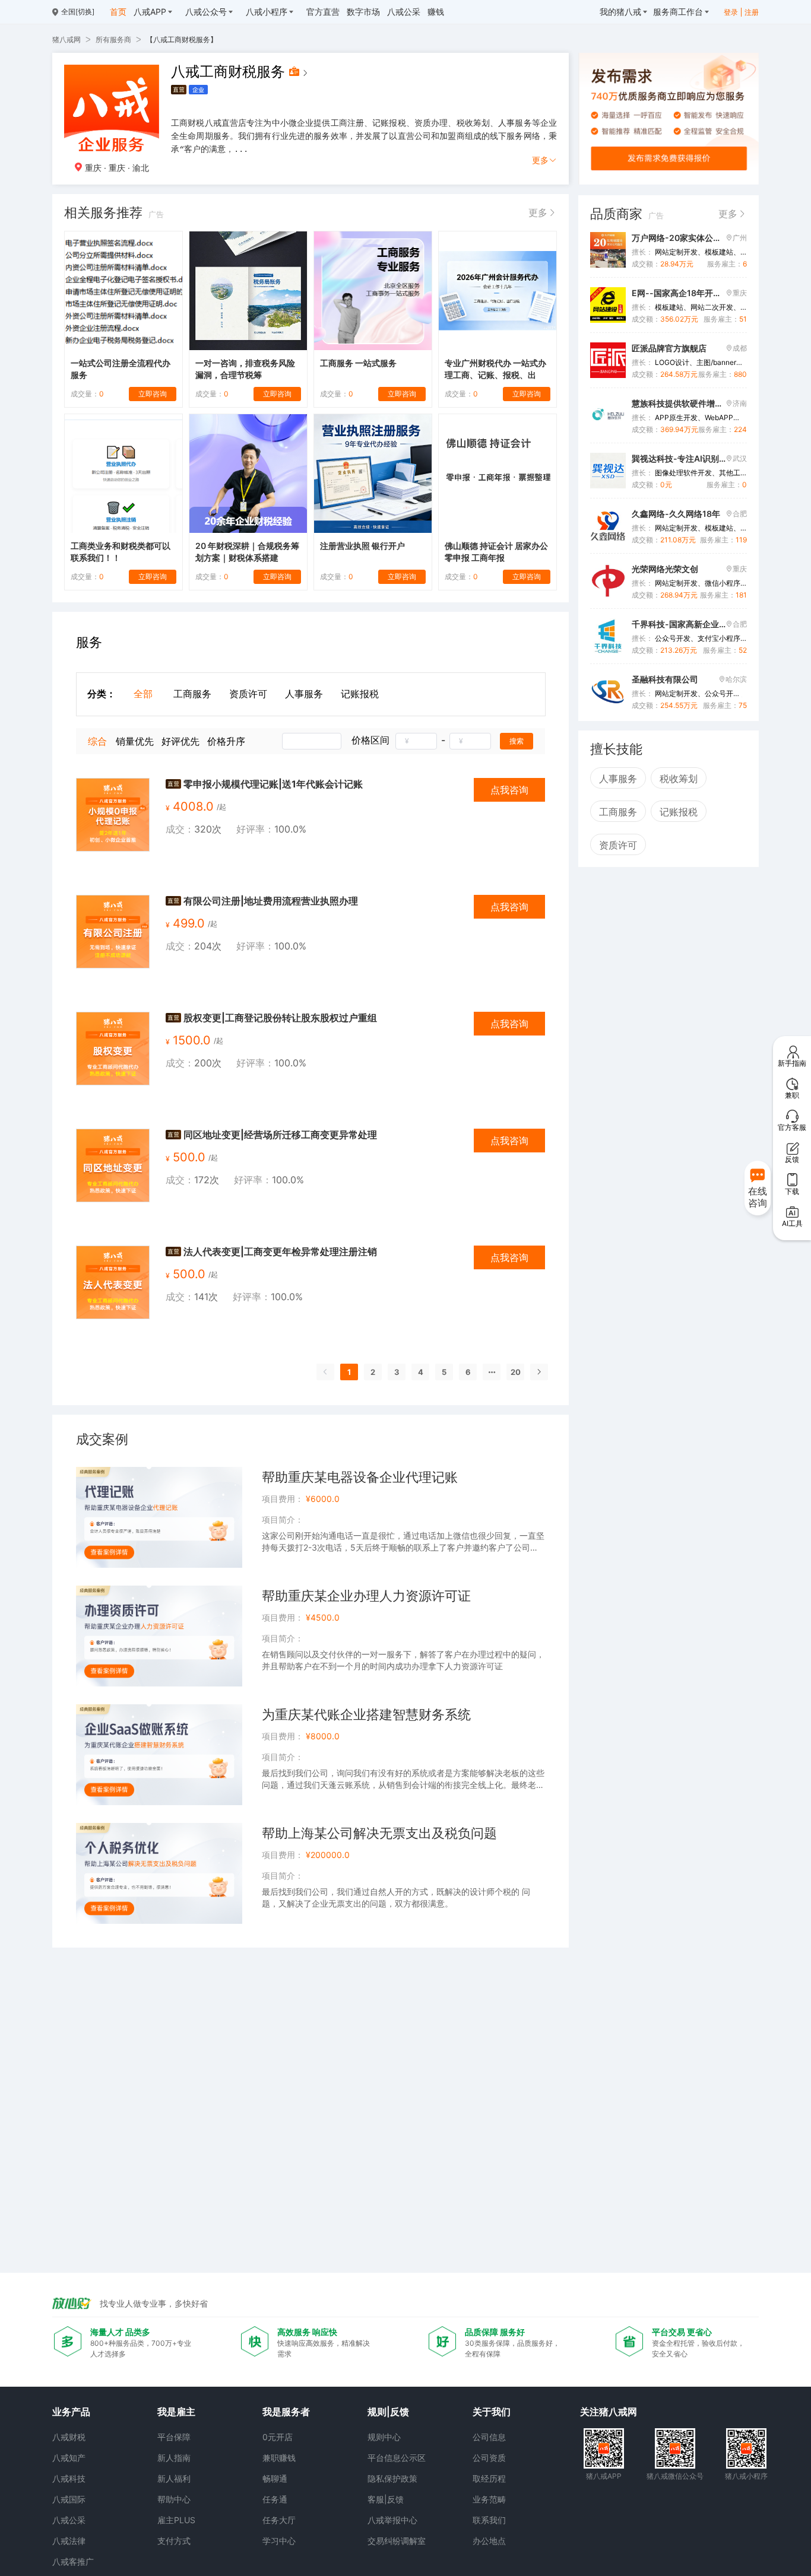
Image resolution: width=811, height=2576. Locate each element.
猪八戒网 (66, 39)
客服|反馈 (386, 2499)
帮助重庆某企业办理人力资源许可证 (366, 1596)
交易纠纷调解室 (397, 2541)
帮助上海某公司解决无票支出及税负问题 (379, 1833)
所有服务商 (113, 39)
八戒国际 (69, 2499)
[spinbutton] (416, 741)
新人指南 (174, 2458)
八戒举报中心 (392, 2520)
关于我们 (492, 2412)
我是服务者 (286, 2412)
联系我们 (489, 2520)
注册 (752, 12)
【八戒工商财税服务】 (182, 39)
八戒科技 (69, 2478)
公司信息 (489, 2437)
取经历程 (489, 2478)
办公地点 (489, 2541)
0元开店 (278, 2437)
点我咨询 (509, 790)
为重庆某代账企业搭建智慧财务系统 (366, 1714)
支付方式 (174, 2541)
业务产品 (71, 2412)
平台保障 (174, 2437)
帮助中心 (174, 2499)
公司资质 (489, 2458)
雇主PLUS (176, 2520)
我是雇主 (176, 2412)
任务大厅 (279, 2520)
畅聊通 (275, 2478)
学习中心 (279, 2541)
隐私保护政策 (392, 2478)
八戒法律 (69, 2541)
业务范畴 (489, 2499)
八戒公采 (69, 2520)
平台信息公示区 (397, 2458)
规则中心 (384, 2437)
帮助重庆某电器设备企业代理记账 (360, 1477)
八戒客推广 (73, 2561)
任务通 (275, 2499)
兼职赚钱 (279, 2458)
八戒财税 (69, 2437)
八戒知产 (69, 2458)
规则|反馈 (388, 2412)
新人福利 (174, 2478)
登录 (731, 12)
